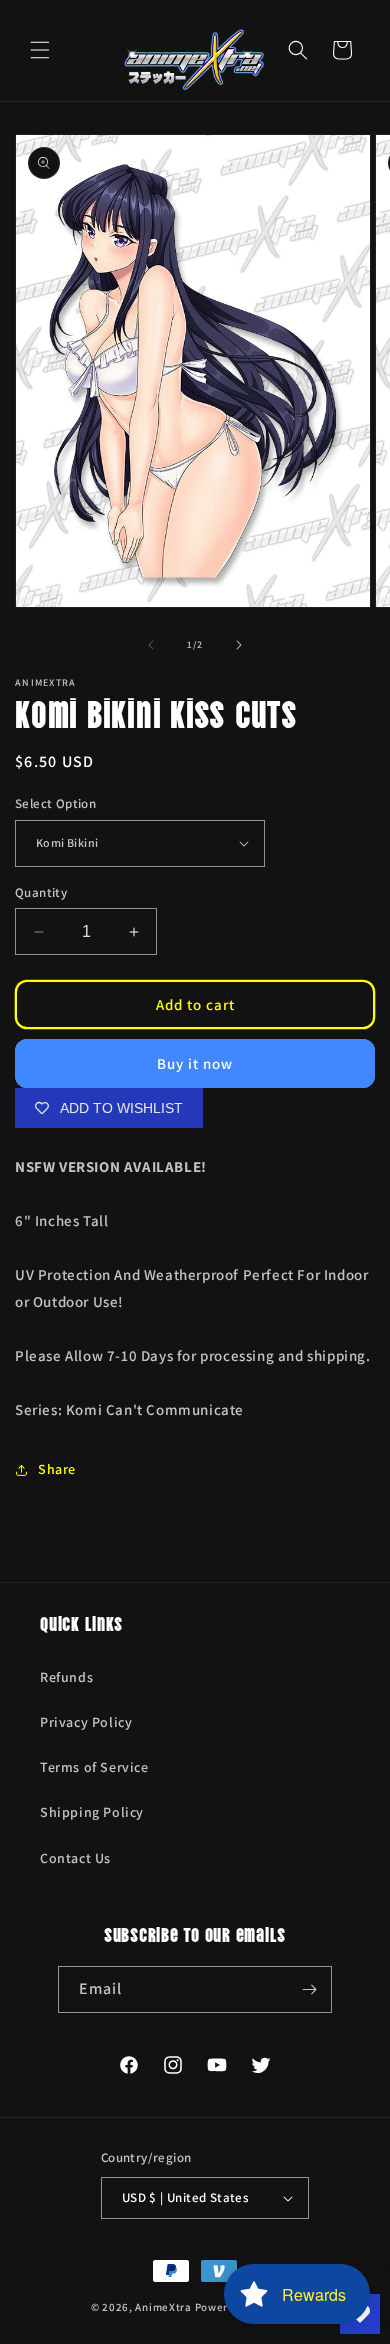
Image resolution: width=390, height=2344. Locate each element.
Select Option (55, 803)
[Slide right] (239, 645)
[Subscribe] (309, 1989)
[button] (40, 50)
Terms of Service (94, 1767)
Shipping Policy (92, 1812)
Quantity (41, 892)
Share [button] (57, 1469)
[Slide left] (151, 645)
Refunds (66, 1677)
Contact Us (75, 1858)
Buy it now (195, 1063)
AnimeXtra (163, 2307)
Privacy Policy (86, 1722)
